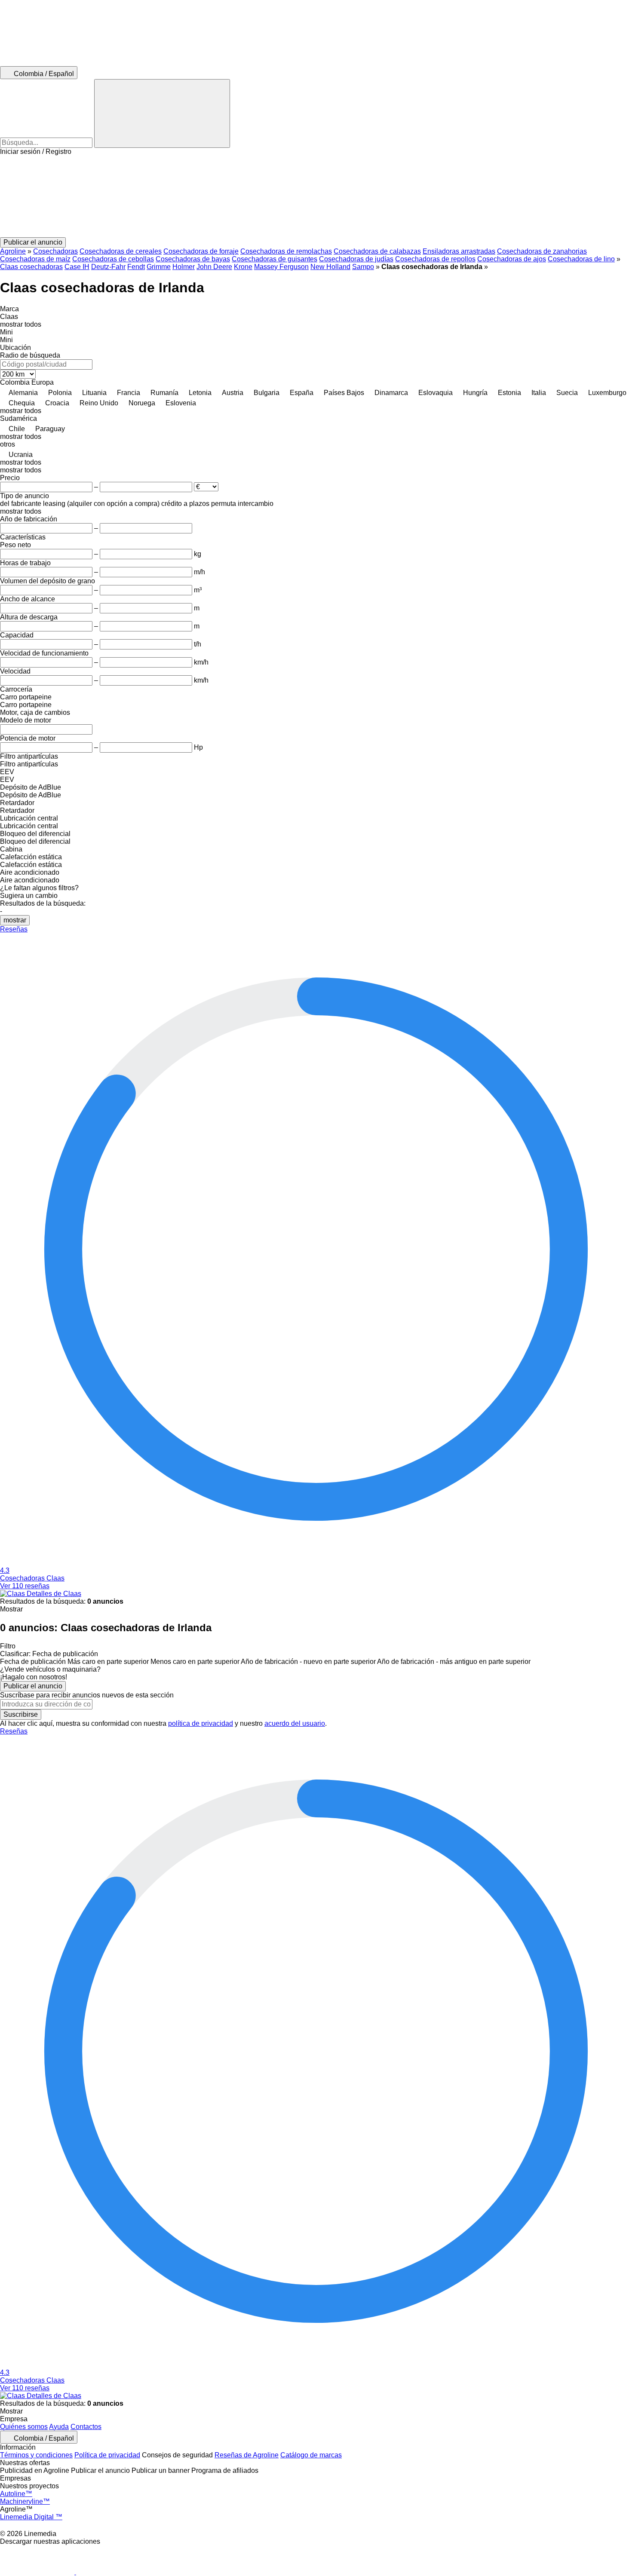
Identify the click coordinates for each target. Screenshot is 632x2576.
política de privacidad (201, 1723)
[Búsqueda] (162, 113)
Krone (243, 267)
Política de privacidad (107, 2455)
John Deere (214, 267)
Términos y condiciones (36, 2455)
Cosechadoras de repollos (435, 259)
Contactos (86, 2427)
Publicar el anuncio (33, 1686)
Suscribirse (21, 1714)
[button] (316, 196)
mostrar (15, 920)
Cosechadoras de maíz (35, 259)
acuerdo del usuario (295, 1723)
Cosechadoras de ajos (512, 259)
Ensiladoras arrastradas (459, 251)
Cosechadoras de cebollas (113, 259)
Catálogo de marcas (311, 2455)
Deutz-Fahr (108, 267)
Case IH (77, 267)
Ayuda (59, 2427)
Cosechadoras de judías (356, 259)
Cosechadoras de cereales (121, 251)
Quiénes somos (24, 2427)
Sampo (363, 267)
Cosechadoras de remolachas (286, 251)
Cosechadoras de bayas (193, 259)
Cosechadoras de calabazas (377, 251)
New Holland (330, 267)
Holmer (184, 267)
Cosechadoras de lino (581, 259)
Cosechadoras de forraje (201, 251)
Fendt (136, 267)
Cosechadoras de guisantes (275, 259)
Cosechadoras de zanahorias (542, 251)
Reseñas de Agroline (247, 2455)
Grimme (159, 267)
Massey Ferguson (281, 267)
